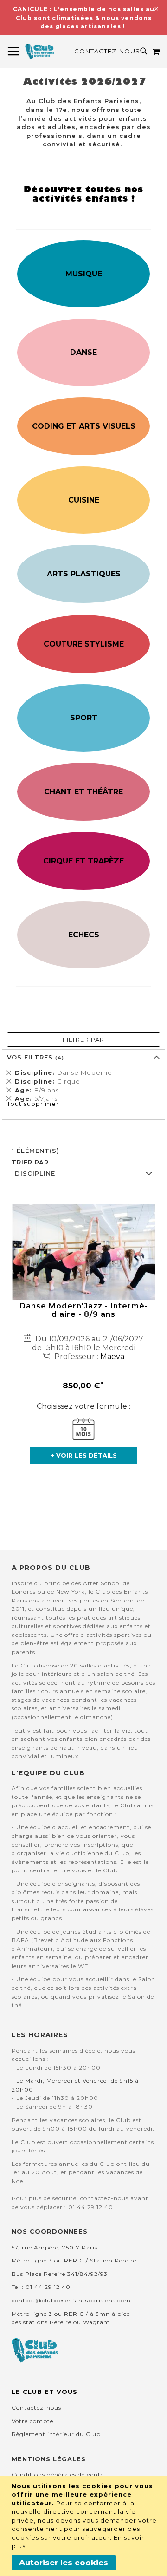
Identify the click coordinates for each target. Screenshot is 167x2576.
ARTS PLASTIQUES (84, 574)
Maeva (112, 1357)
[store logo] (40, 52)
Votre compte (32, 2421)
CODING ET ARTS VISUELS (84, 426)
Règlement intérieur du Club (56, 2434)
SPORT (84, 718)
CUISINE (84, 500)
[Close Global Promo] (156, 8)
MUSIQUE (84, 274)
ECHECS (84, 935)
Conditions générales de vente (58, 2475)
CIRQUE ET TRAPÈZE (83, 861)
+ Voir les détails (84, 1455)
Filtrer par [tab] (83, 1040)
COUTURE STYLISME (84, 644)
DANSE (83, 352)
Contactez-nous (107, 51)
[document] (85, 2526)
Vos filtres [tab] (31, 1057)
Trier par (30, 1162)
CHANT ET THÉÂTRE (83, 792)
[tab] (83, 1085)
